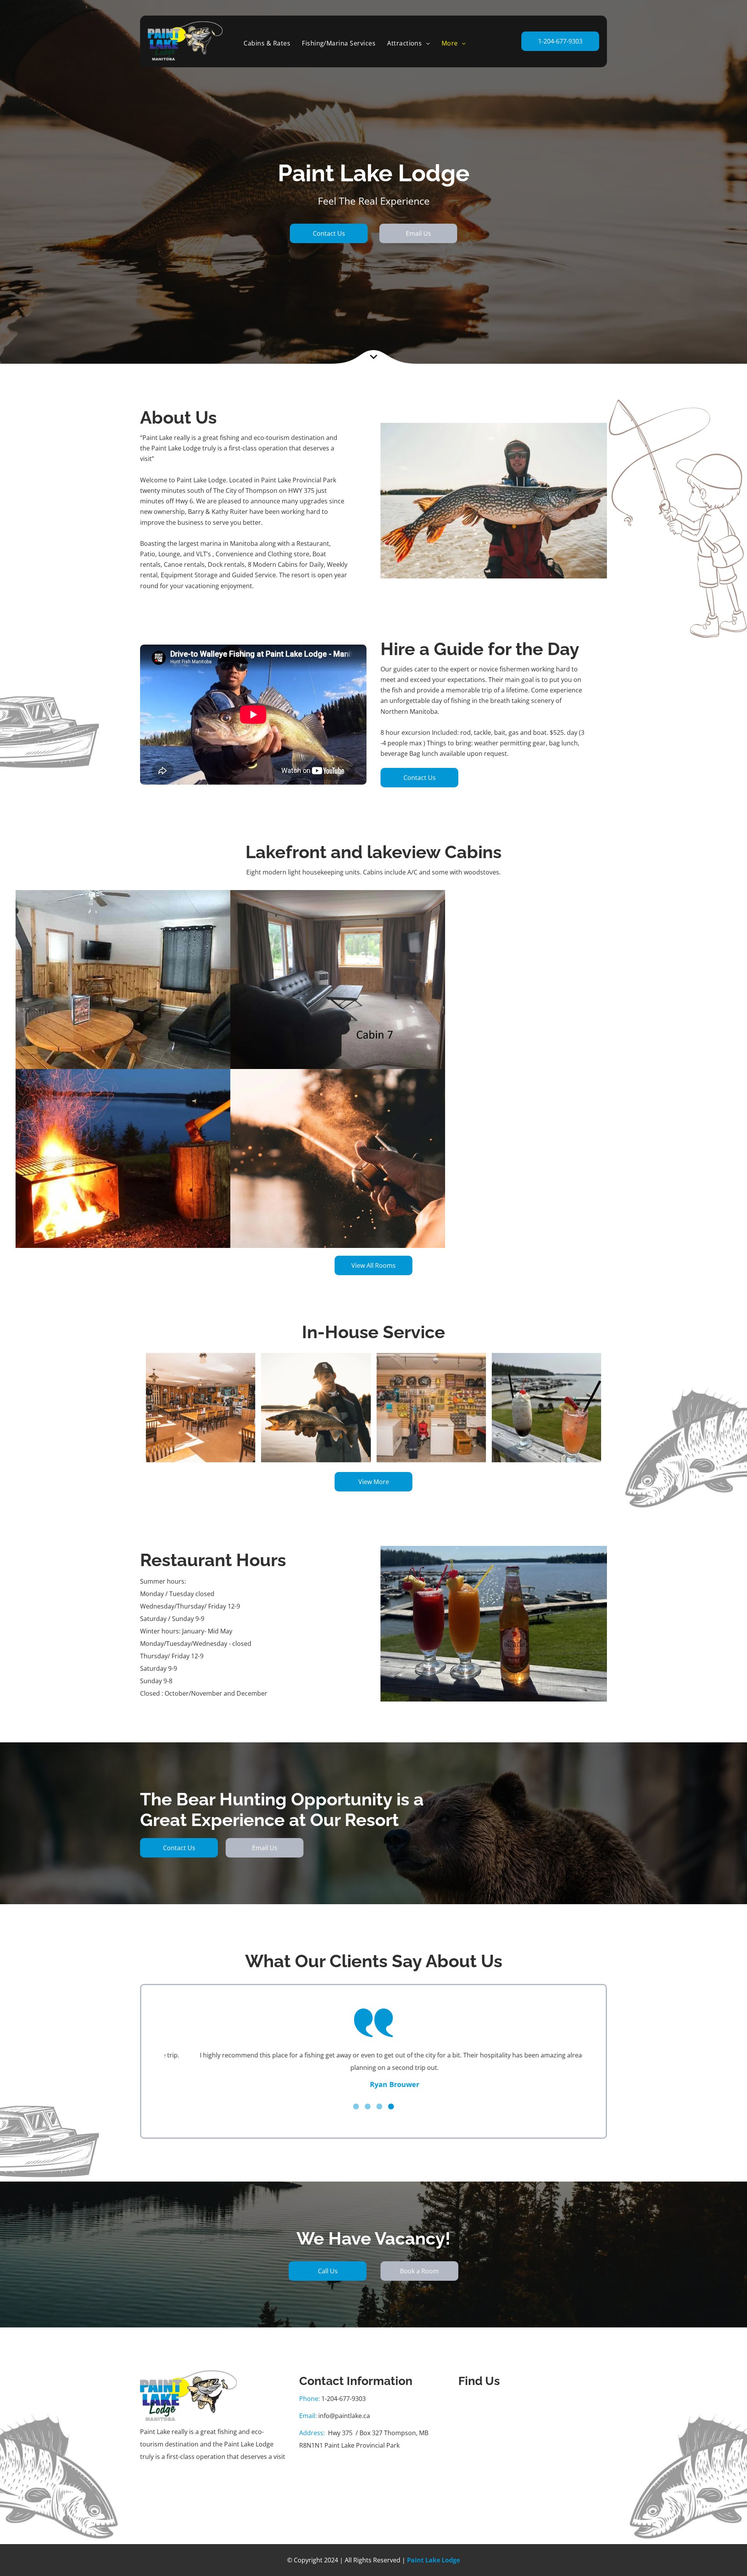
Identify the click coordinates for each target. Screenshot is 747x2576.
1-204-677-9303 (344, 2386)
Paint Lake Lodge (433, 2548)
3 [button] (379, 2094)
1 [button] (356, 2094)
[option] (373, 2066)
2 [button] (368, 2094)
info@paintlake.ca (344, 2403)
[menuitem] (267, 43)
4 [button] (391, 2094)
